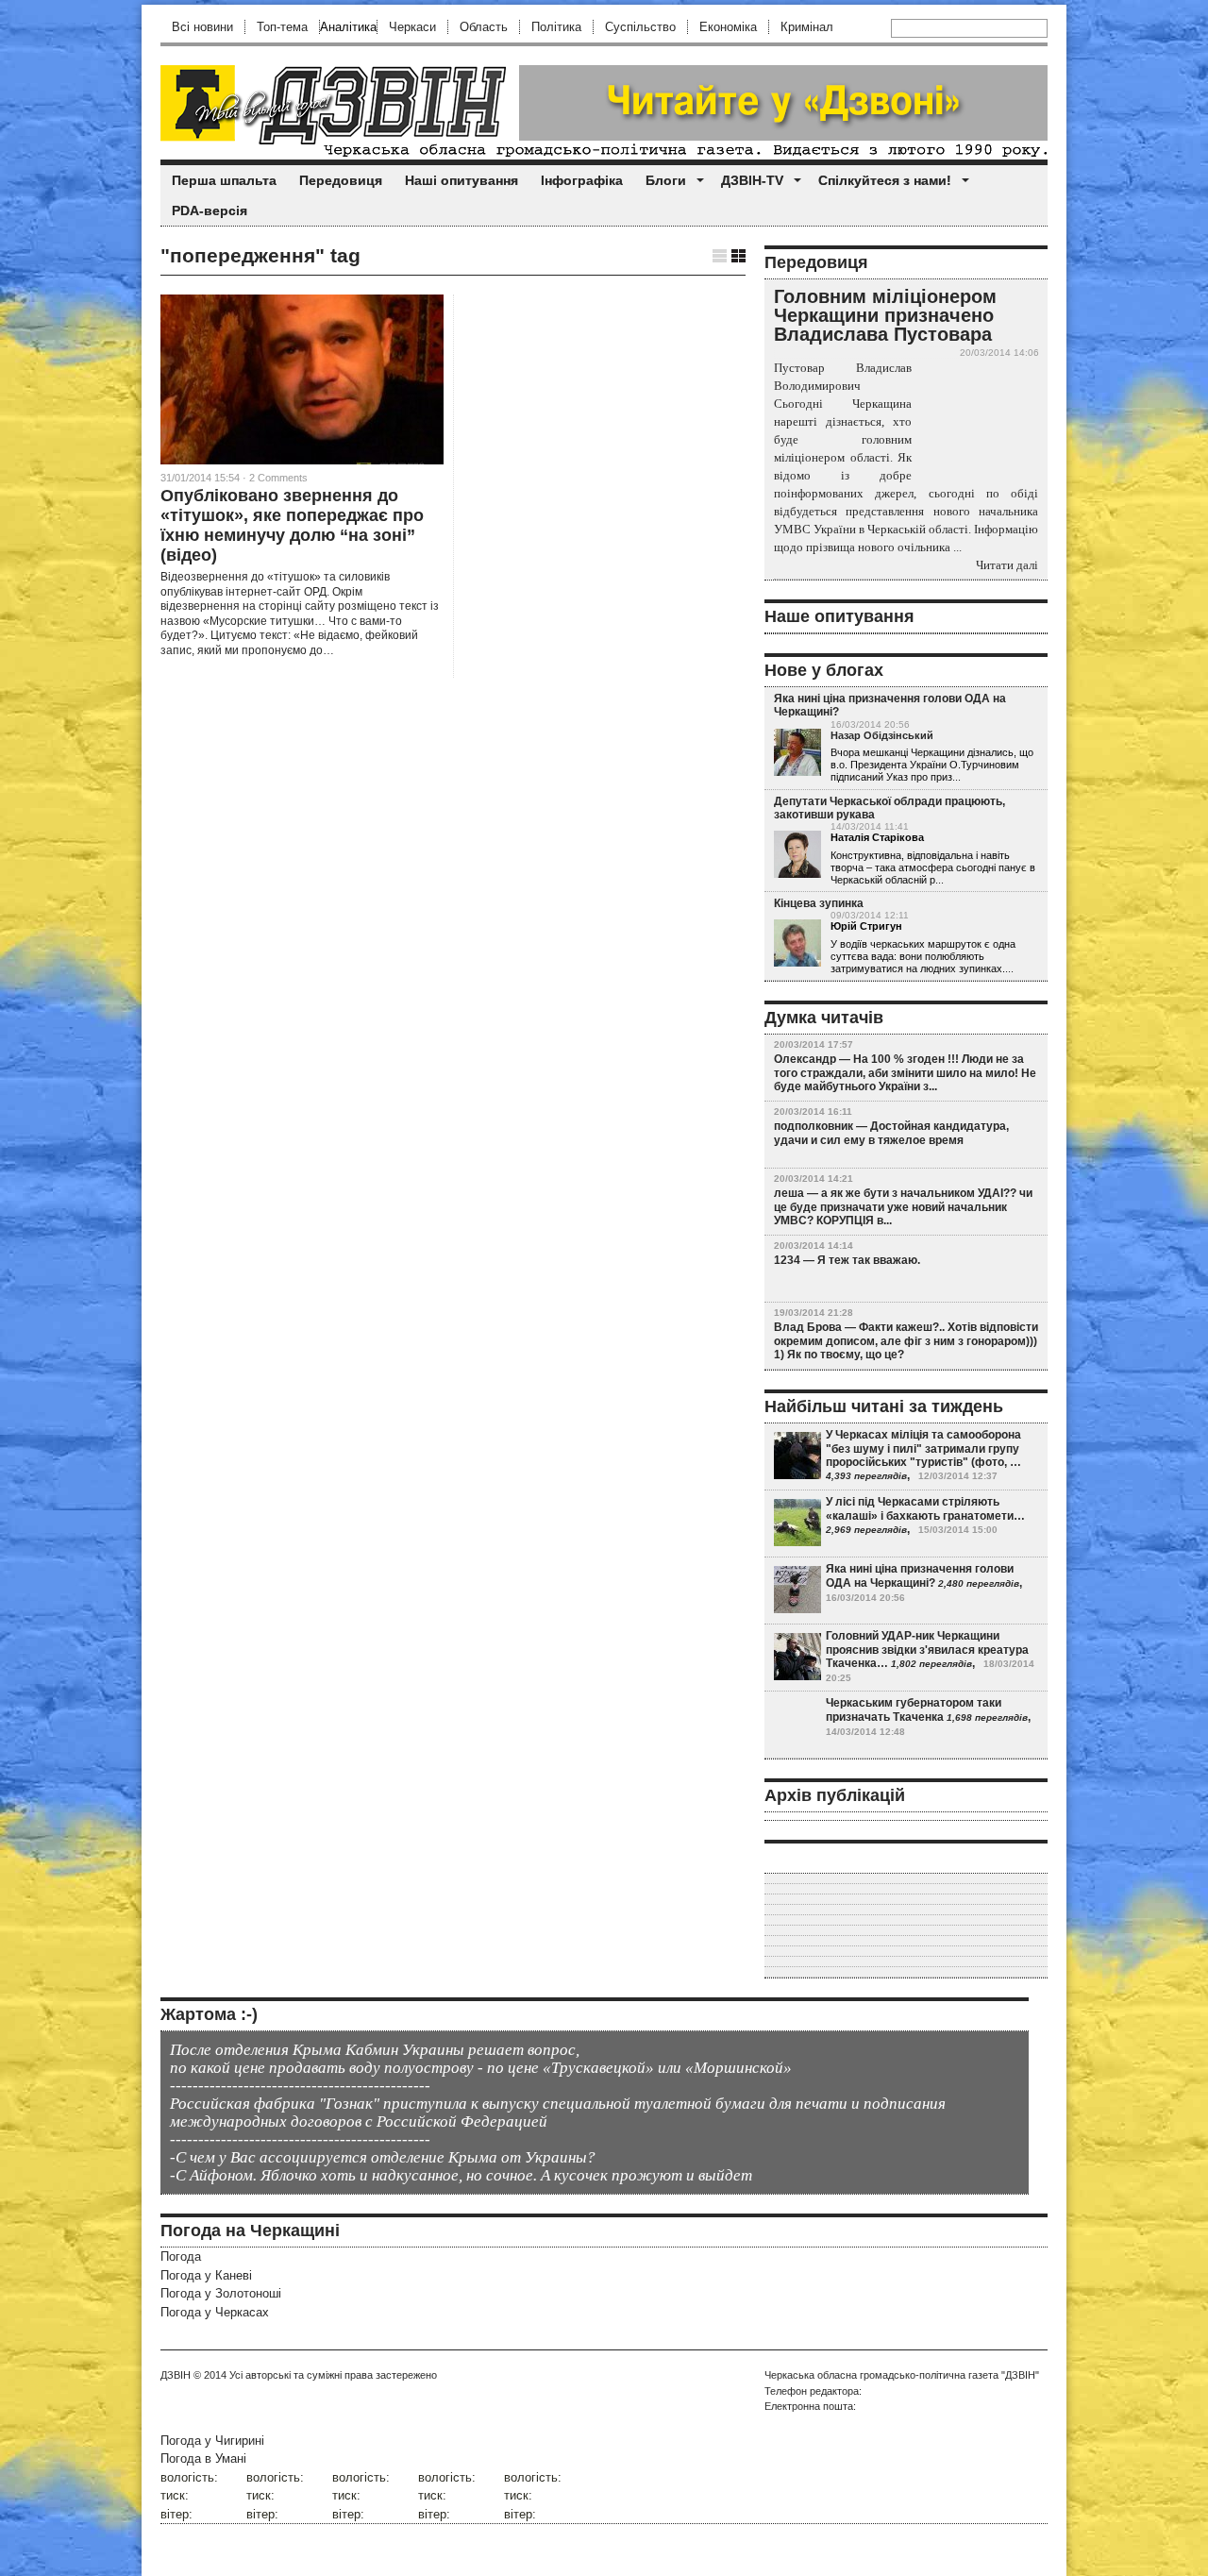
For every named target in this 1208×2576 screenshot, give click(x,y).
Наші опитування (461, 180)
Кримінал (807, 27)
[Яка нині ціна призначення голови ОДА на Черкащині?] (797, 753)
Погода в (203, 2458)
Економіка (728, 27)
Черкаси (412, 27)
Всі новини (202, 27)
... (956, 777)
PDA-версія (210, 210)
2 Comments (278, 478)
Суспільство (640, 27)
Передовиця (341, 180)
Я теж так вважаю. (869, 1260)
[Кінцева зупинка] (797, 944)
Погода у (206, 2275)
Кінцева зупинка (819, 903)
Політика (556, 27)
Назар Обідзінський (882, 735)
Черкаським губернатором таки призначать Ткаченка (914, 1709)
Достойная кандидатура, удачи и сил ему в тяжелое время (891, 1133)
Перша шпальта (224, 180)
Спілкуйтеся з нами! (885, 180)
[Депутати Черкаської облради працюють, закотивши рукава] (797, 855)
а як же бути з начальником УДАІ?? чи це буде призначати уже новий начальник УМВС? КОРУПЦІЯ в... (903, 1207)
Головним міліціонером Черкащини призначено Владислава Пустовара (885, 315)
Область (484, 27)
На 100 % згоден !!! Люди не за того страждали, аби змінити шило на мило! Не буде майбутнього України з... (905, 1073)
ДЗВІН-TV (752, 180)
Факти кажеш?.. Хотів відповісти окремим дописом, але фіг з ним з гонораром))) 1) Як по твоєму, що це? (906, 1341)
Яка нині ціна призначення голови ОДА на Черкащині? (920, 1575)
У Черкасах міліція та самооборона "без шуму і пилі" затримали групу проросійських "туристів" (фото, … (923, 1448)
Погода (181, 2256)
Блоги (666, 180)
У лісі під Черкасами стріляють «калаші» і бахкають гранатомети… (925, 1508)
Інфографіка (582, 180)
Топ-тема (282, 27)
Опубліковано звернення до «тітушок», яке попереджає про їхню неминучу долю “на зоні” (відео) (292, 525)
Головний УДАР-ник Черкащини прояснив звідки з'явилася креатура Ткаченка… (927, 1650)
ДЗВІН (176, 2375)
